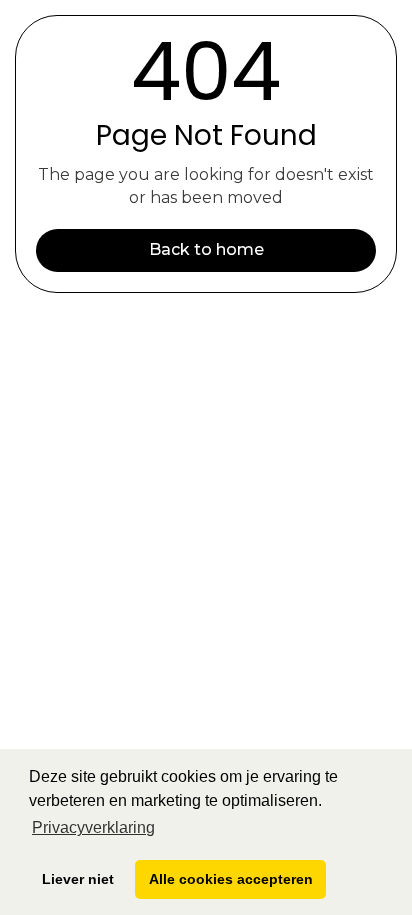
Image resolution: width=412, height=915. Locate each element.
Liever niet (78, 879)
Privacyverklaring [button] (93, 827)
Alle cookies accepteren (231, 879)
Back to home (206, 249)
